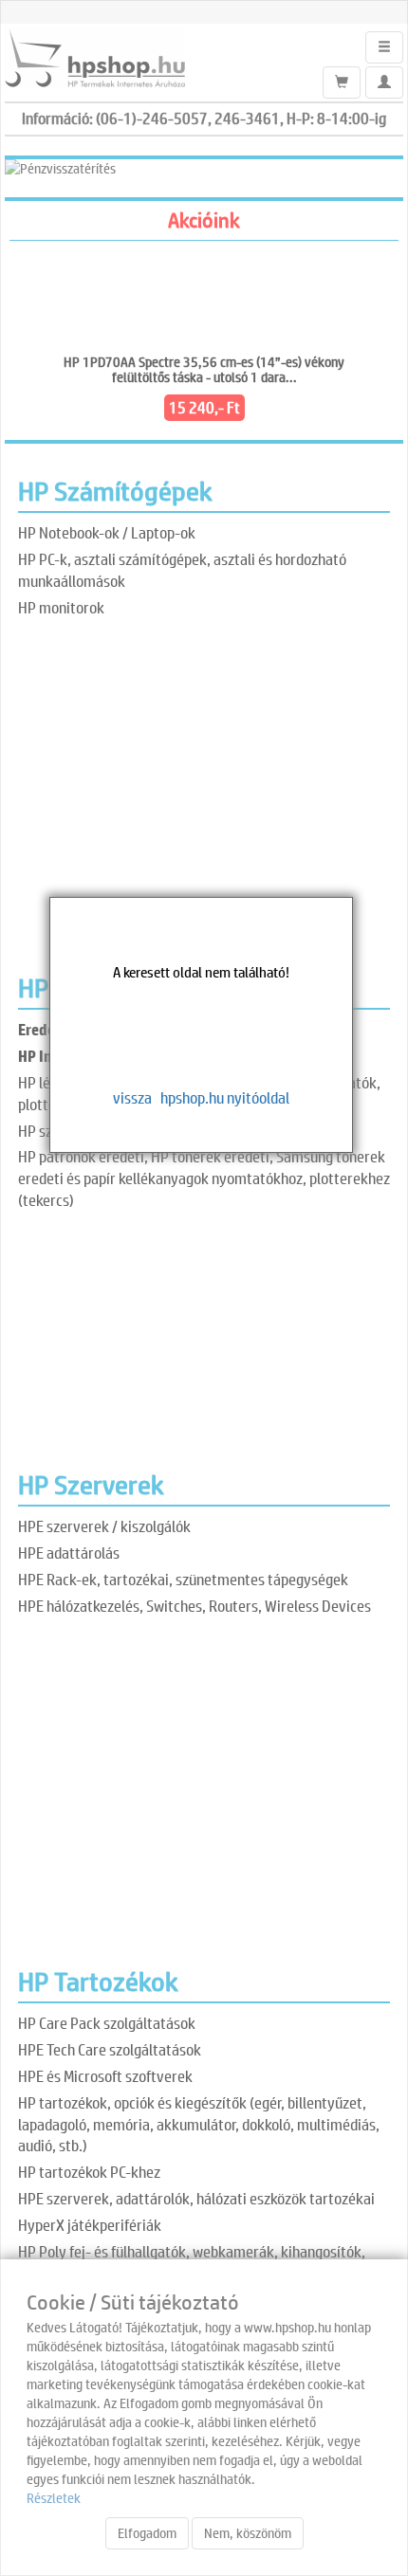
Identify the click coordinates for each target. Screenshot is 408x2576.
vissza (132, 1097)
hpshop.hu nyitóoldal (225, 1097)
